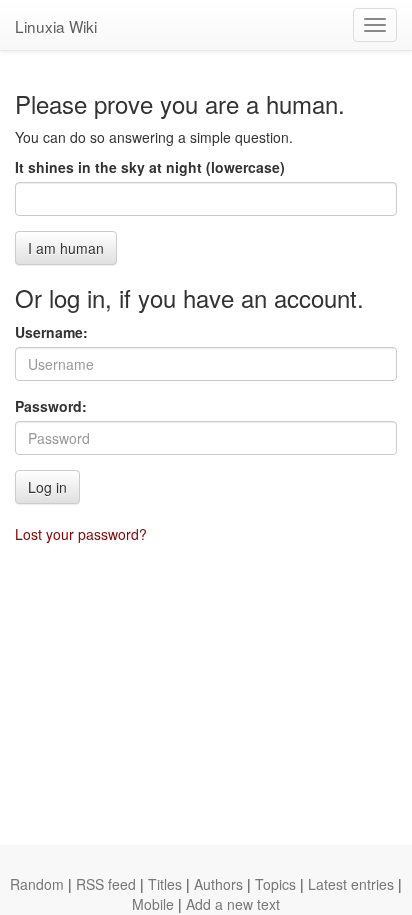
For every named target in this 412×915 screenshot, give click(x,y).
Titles (165, 884)
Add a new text (233, 904)
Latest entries (351, 884)
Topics (275, 884)
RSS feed (106, 884)
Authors (218, 884)
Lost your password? (81, 534)
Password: (51, 406)
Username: (51, 332)
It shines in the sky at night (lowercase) (150, 167)
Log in (47, 487)
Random (37, 884)
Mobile (153, 904)
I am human (66, 248)
